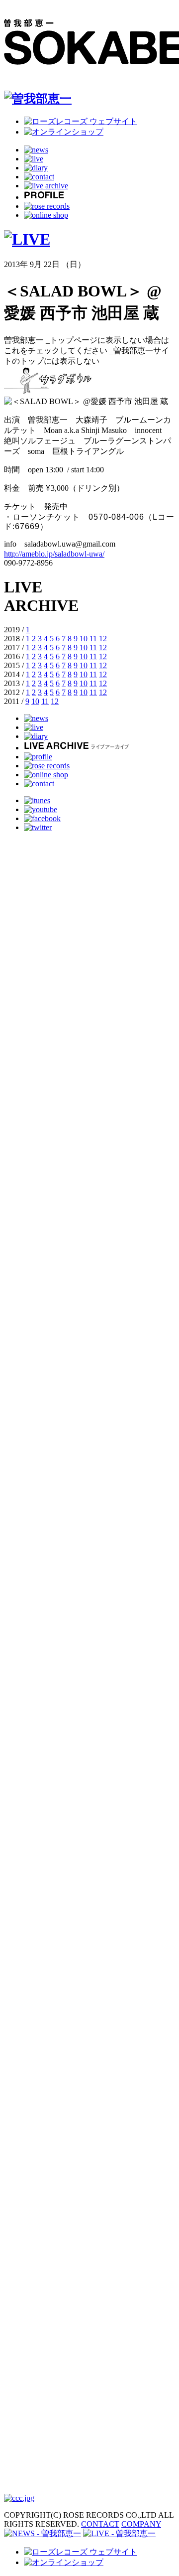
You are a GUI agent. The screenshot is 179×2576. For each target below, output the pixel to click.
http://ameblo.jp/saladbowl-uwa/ (54, 554)
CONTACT (100, 2524)
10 (84, 639)
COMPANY (141, 2524)
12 (103, 639)
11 (93, 639)
